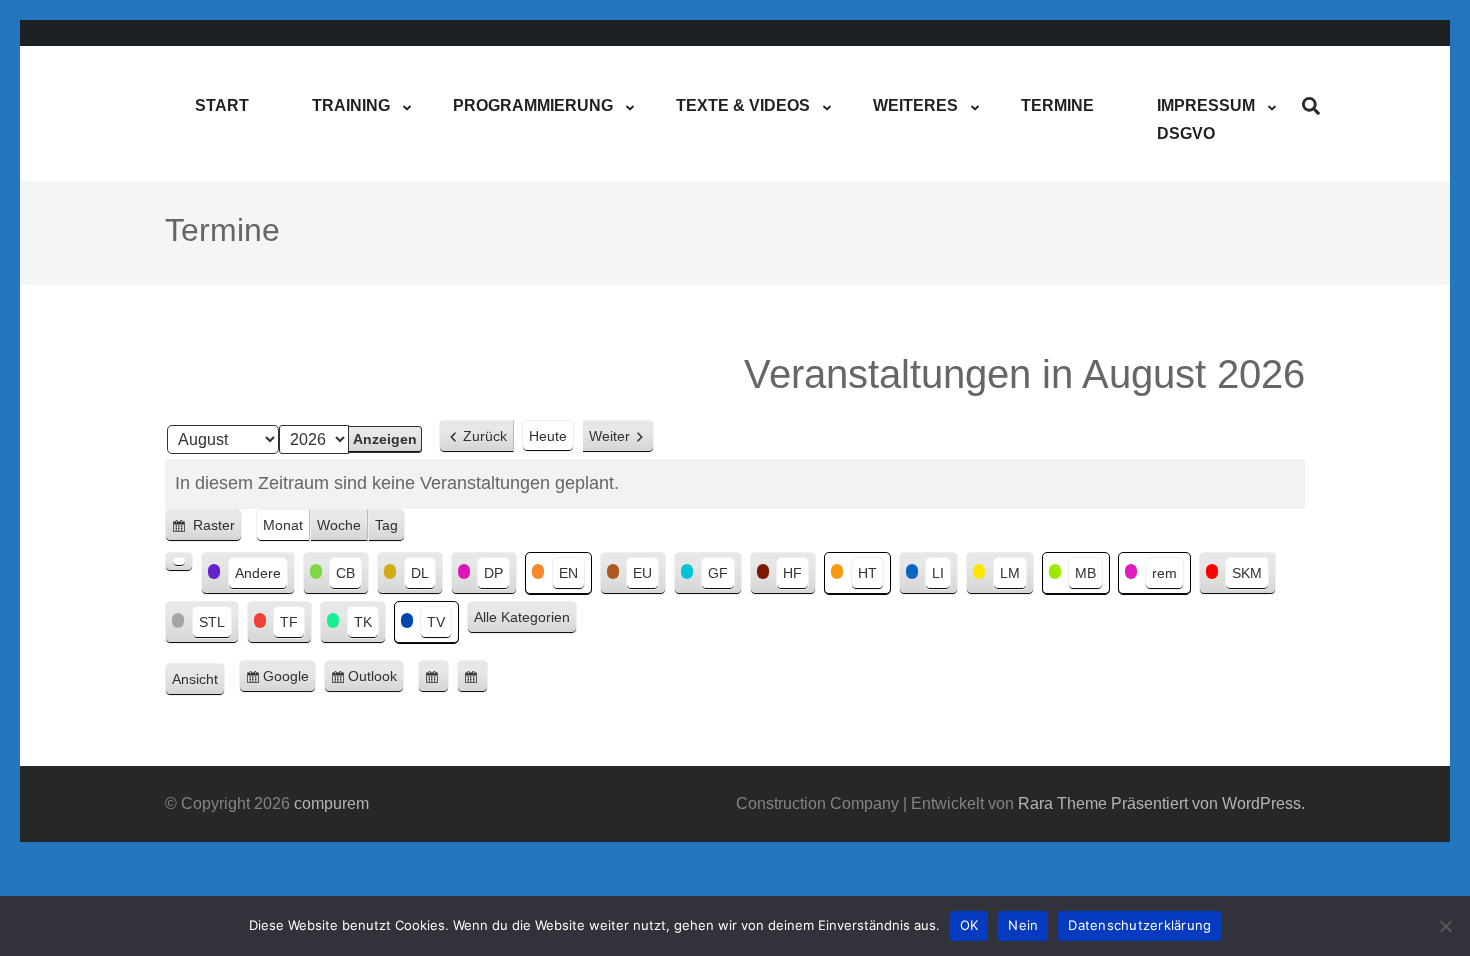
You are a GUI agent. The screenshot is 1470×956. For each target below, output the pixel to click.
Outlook (376, 681)
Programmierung (533, 105)
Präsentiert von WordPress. (1208, 803)
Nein (1023, 925)
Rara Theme (1062, 803)
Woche (339, 525)
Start (222, 105)
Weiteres (915, 105)
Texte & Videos (743, 105)
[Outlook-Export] (472, 677)
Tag (386, 525)
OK (969, 925)
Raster (215, 530)
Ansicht (198, 681)
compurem (331, 803)
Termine (1057, 105)
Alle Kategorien (522, 617)
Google (289, 681)
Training (351, 105)
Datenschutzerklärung (1139, 925)
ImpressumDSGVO (1206, 119)
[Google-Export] (433, 677)
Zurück (485, 436)
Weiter (609, 436)
